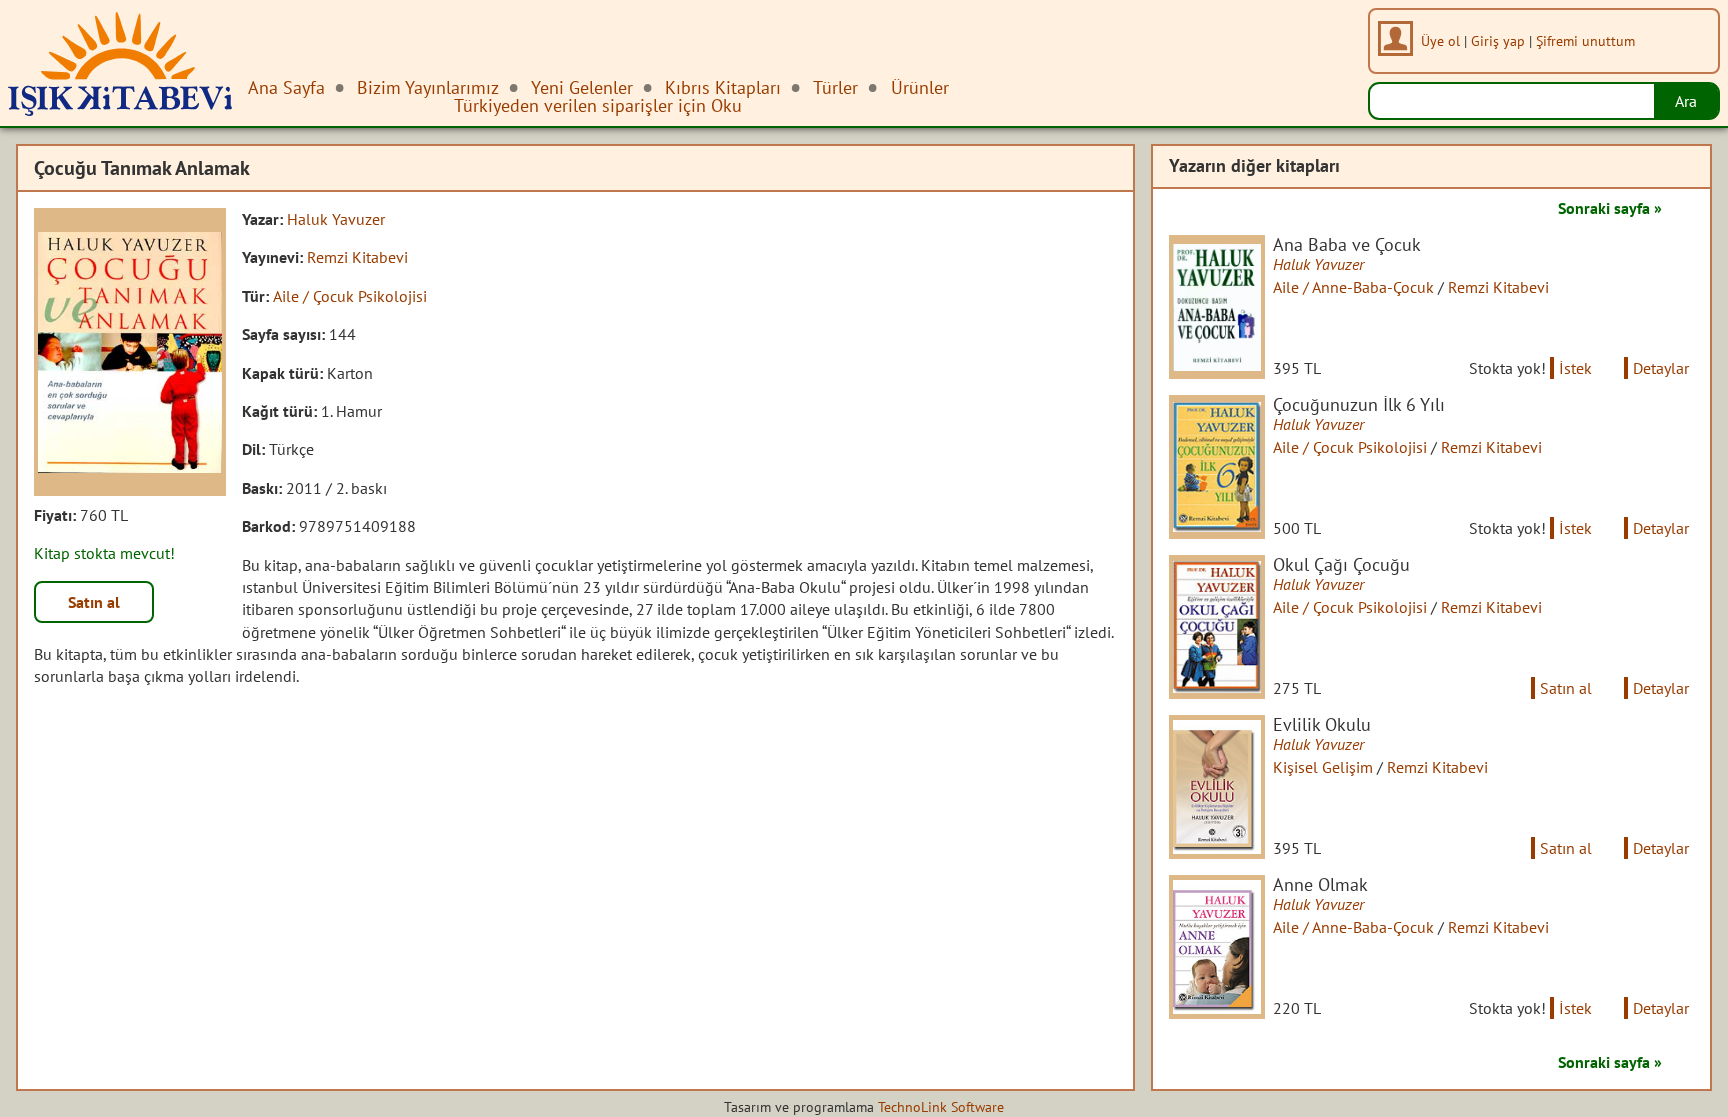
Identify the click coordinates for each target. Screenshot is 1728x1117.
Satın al (94, 602)
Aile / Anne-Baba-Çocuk (1353, 287)
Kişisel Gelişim (1323, 767)
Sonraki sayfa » (1610, 208)
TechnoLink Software (941, 1107)
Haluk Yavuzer (336, 219)
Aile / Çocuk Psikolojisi (350, 296)
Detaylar (1661, 368)
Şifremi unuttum (1585, 40)
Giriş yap (1498, 40)
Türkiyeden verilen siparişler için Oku (598, 105)
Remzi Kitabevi (357, 257)
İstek (1575, 368)
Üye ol (1440, 40)
